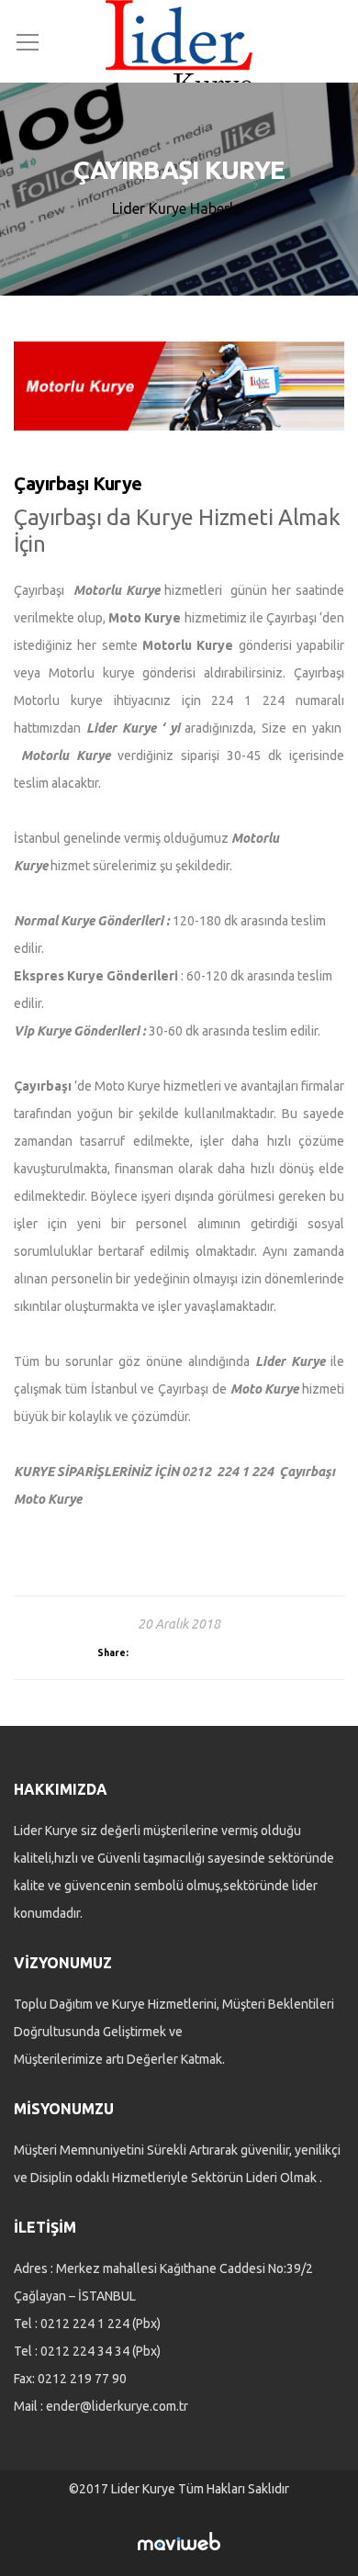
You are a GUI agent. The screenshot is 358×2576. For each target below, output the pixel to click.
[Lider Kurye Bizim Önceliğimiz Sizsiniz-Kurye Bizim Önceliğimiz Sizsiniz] (179, 48)
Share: (113, 1652)
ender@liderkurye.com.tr (117, 2406)
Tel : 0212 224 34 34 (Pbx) (87, 2351)
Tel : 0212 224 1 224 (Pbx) (87, 2324)
